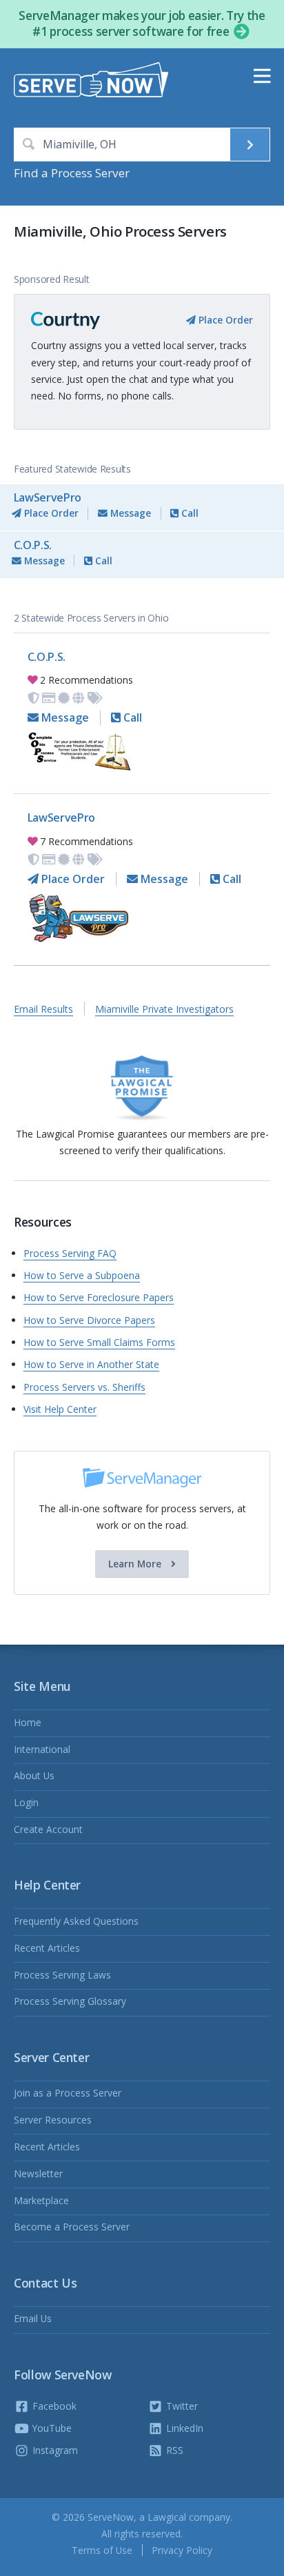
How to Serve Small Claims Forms (99, 1342)
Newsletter (38, 2173)
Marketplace (41, 2200)
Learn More (136, 1564)
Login (26, 1802)
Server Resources (53, 2120)
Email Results (43, 1009)
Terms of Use (102, 2550)
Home (28, 1722)
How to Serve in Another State (91, 1364)
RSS (173, 2450)
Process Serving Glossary (70, 2001)
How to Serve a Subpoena (82, 1275)
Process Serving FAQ (70, 1253)
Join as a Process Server (68, 2093)
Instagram (54, 2450)
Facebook (53, 2406)
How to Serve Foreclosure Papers (99, 1297)
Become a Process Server (72, 2227)
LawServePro (48, 497)
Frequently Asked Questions (76, 1921)
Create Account (48, 1829)
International (42, 1749)
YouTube (51, 2428)
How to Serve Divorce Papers (89, 1320)
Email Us (33, 2318)
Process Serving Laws (62, 1975)
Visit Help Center (60, 1409)
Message (129, 513)
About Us (34, 1775)
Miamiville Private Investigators (164, 1009)
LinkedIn (183, 2428)
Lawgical (167, 2517)
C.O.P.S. (33, 545)
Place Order (224, 320)
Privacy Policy (182, 2550)
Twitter (181, 2406)
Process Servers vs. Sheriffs (84, 1387)
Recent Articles (47, 1948)
